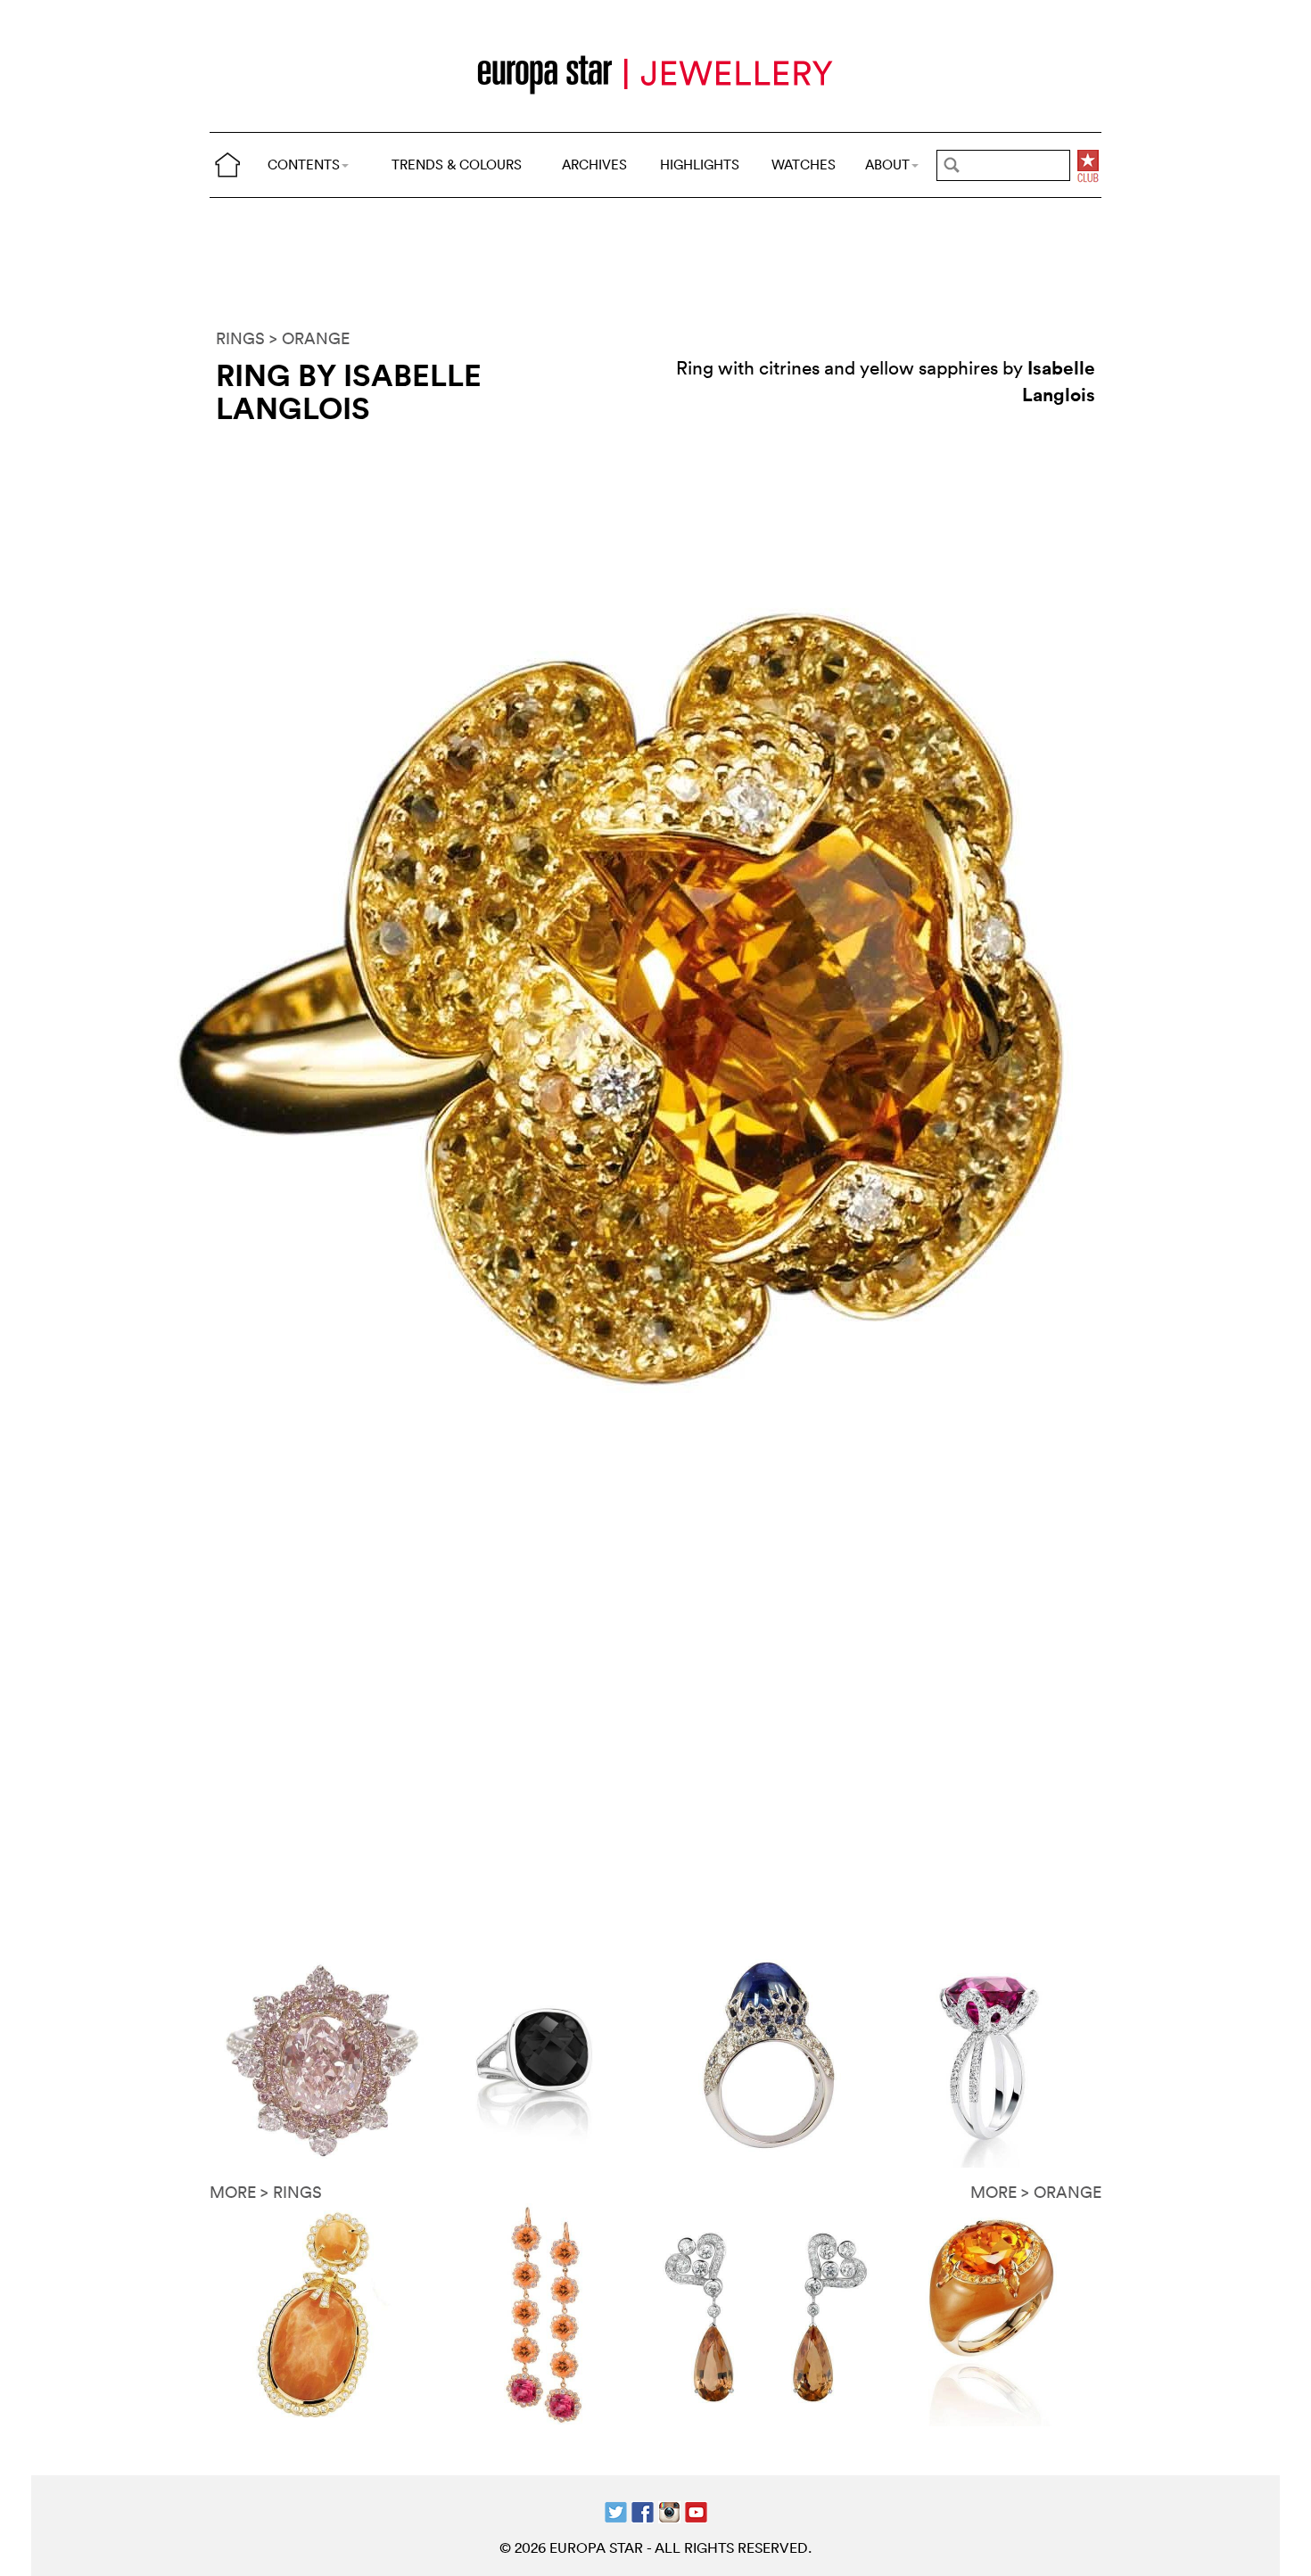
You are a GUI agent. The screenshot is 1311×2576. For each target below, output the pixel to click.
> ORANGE (309, 338)
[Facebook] (643, 2510)
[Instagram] (669, 2510)
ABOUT (887, 165)
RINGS (240, 338)
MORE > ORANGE (1036, 2192)
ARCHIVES (594, 165)
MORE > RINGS (266, 2192)
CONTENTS (304, 165)
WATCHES (804, 165)
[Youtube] (696, 2510)
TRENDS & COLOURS (457, 165)
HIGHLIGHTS (700, 165)
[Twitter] (616, 2510)
